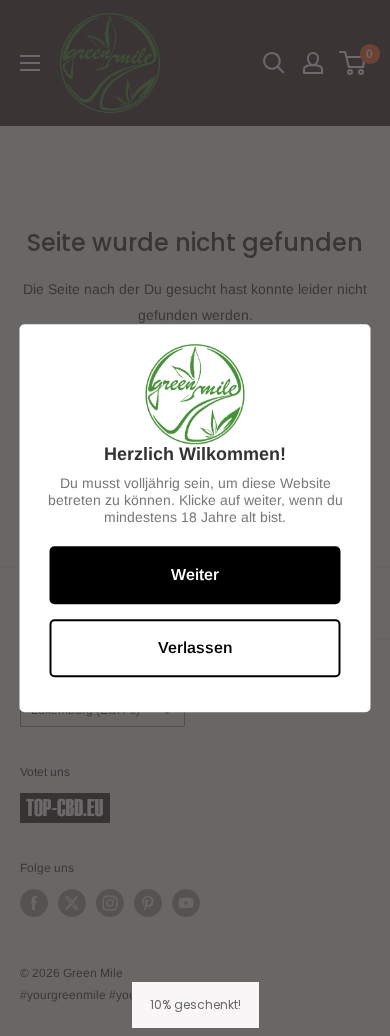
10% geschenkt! (195, 1004)
